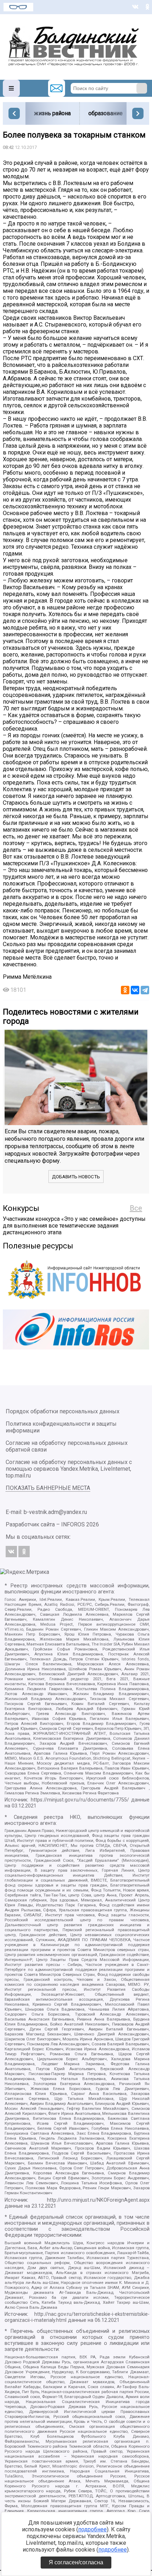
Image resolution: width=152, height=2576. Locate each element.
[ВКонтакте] (135, 990)
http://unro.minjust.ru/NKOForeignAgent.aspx (98, 2200)
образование (106, 113)
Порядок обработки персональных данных (63, 1411)
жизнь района (52, 113)
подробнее (92, 2529)
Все (136, 1208)
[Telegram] (145, 990)
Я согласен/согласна (76, 2562)
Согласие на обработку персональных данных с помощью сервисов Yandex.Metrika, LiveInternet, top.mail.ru (69, 1469)
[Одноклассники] (125, 990)
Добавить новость (76, 1177)
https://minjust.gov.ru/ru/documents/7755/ (80, 1800)
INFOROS (73, 1524)
